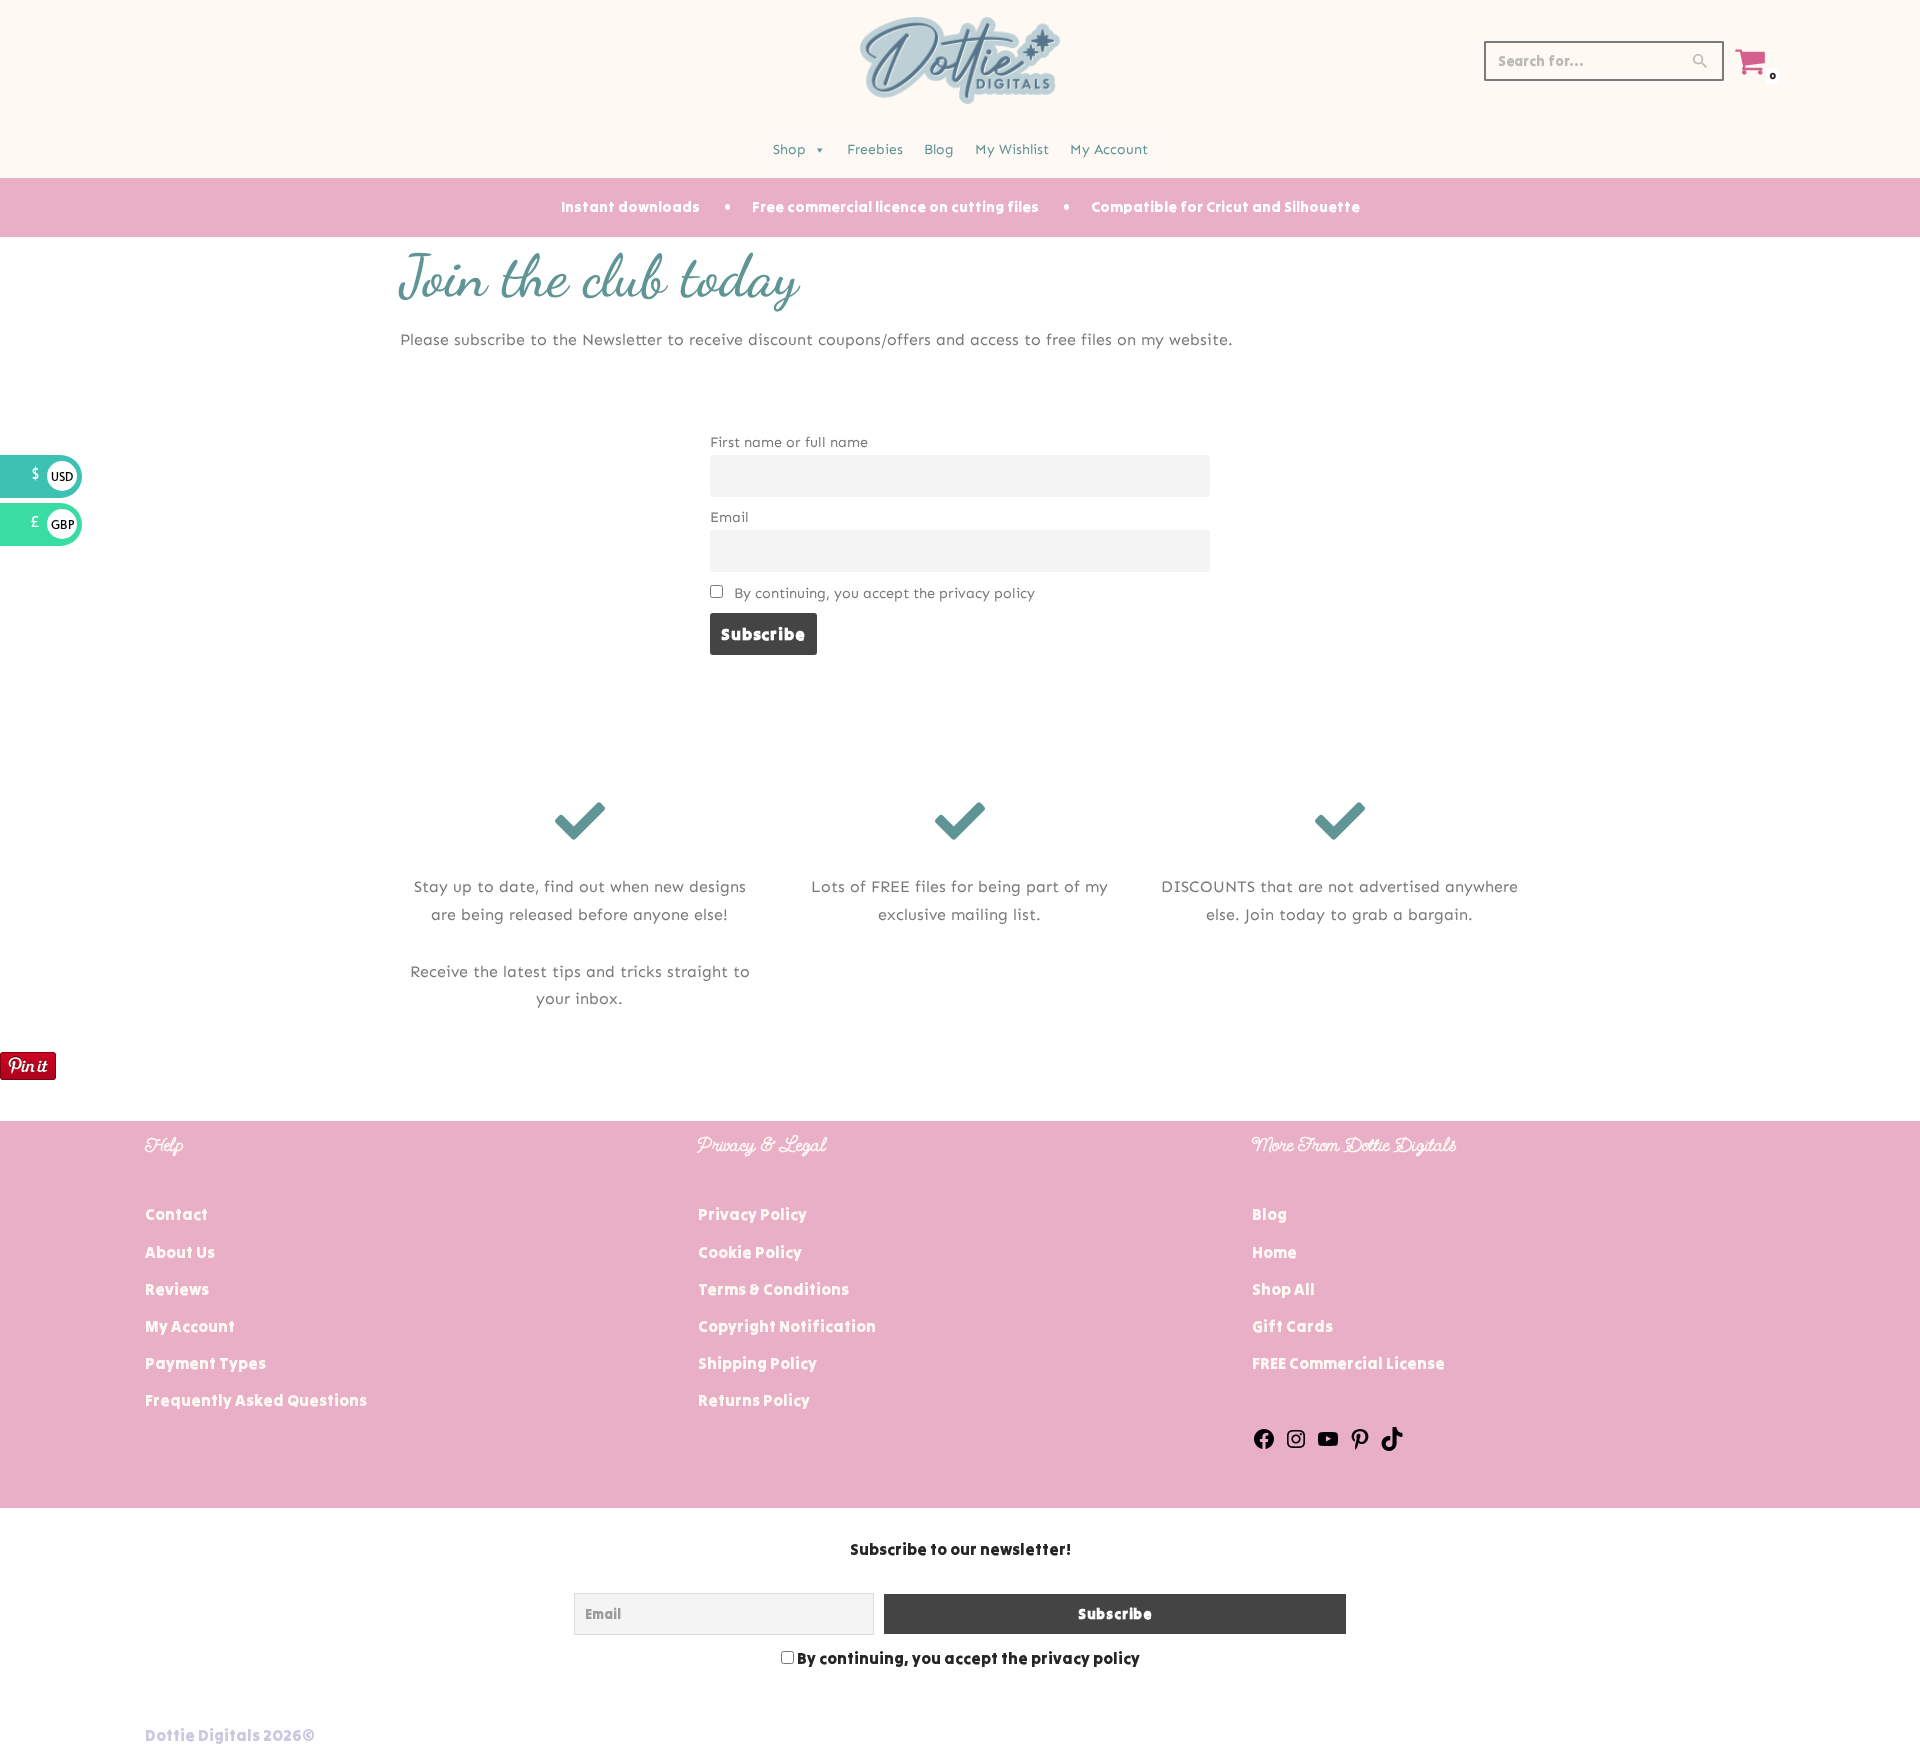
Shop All (1283, 1289)
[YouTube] (1328, 1445)
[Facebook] (1264, 1445)
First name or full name (789, 442)
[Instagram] (1296, 1445)
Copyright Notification (787, 1326)
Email (729, 517)
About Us (180, 1252)
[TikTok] (1392, 1445)
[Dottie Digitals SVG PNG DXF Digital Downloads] (960, 60)
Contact (176, 1214)
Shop (789, 149)
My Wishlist (1012, 149)
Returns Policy (754, 1400)
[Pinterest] (1360, 1445)
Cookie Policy (750, 1252)
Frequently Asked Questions (256, 1400)
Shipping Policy (757, 1363)
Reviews (177, 1289)
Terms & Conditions (773, 1289)
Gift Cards (1292, 1326)
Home (1274, 1252)
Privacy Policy (752, 1214)
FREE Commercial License (1348, 1363)
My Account (1109, 149)
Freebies (875, 149)
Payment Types (205, 1363)
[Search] (1701, 61)
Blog (939, 149)
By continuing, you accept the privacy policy (882, 593)
